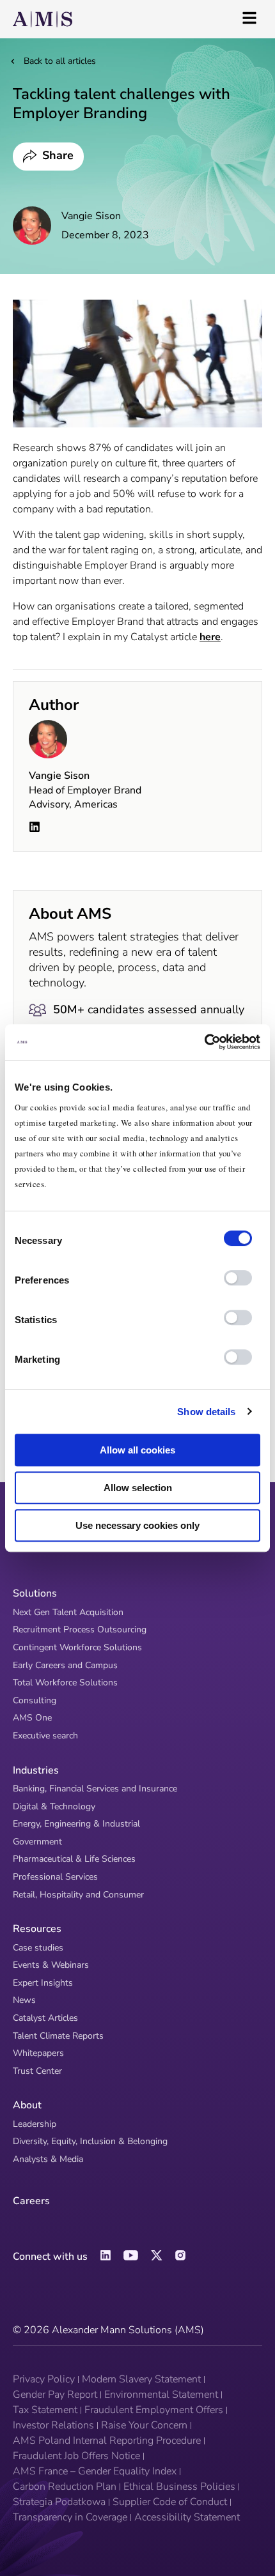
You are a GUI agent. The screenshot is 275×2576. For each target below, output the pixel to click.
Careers (31, 2201)
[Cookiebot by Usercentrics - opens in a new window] (204, 1042)
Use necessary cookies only (137, 1525)
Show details (206, 1412)
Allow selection (138, 1488)
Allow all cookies (137, 1450)
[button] (48, 157)
